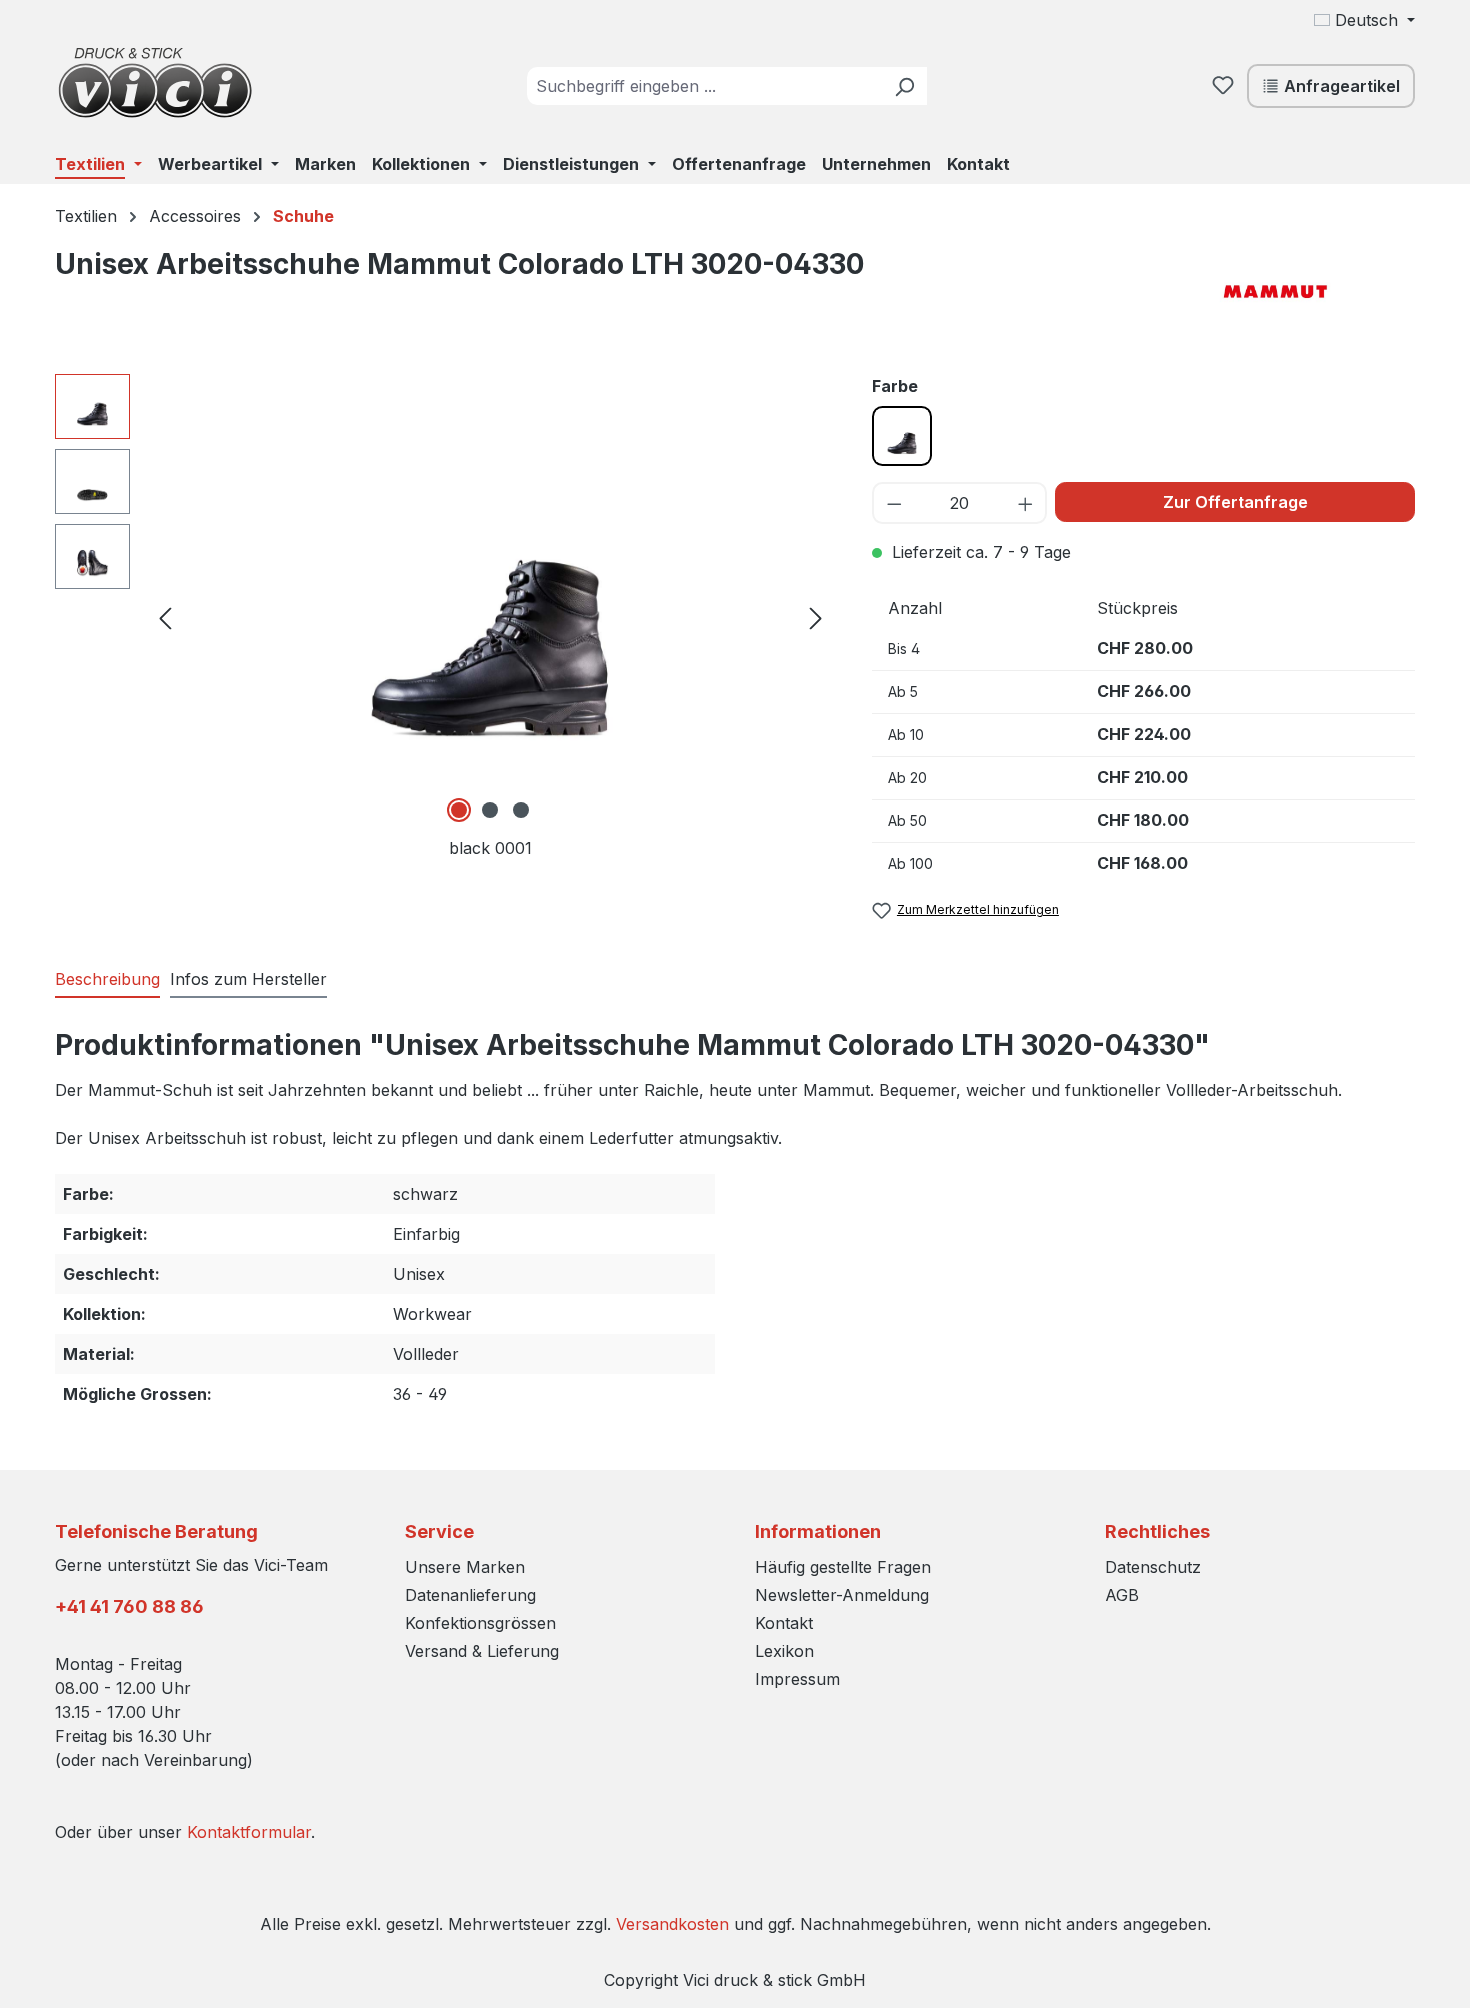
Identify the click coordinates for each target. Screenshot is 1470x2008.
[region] (443, 617)
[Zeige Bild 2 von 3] (490, 810)
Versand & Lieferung (482, 1651)
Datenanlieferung (470, 1595)
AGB (1122, 1595)
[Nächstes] (816, 616)
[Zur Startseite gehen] (155, 82)
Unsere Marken (465, 1567)
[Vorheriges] (165, 616)
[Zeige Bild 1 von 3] (459, 810)
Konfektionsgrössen (480, 1623)
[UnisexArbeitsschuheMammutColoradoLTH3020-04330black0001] (490, 589)
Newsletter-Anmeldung (842, 1595)
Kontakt (784, 1623)
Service (439, 1531)
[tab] (107, 980)
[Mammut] (1315, 289)
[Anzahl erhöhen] (1026, 503)
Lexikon (784, 1651)
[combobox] (704, 86)
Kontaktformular (249, 1832)
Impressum (797, 1679)
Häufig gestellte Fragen (843, 1567)
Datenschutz (1153, 1567)
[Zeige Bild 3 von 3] (521, 810)
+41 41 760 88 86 (129, 1606)
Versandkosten (672, 1924)
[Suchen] (904, 86)
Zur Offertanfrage (1235, 502)
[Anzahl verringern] (893, 503)
